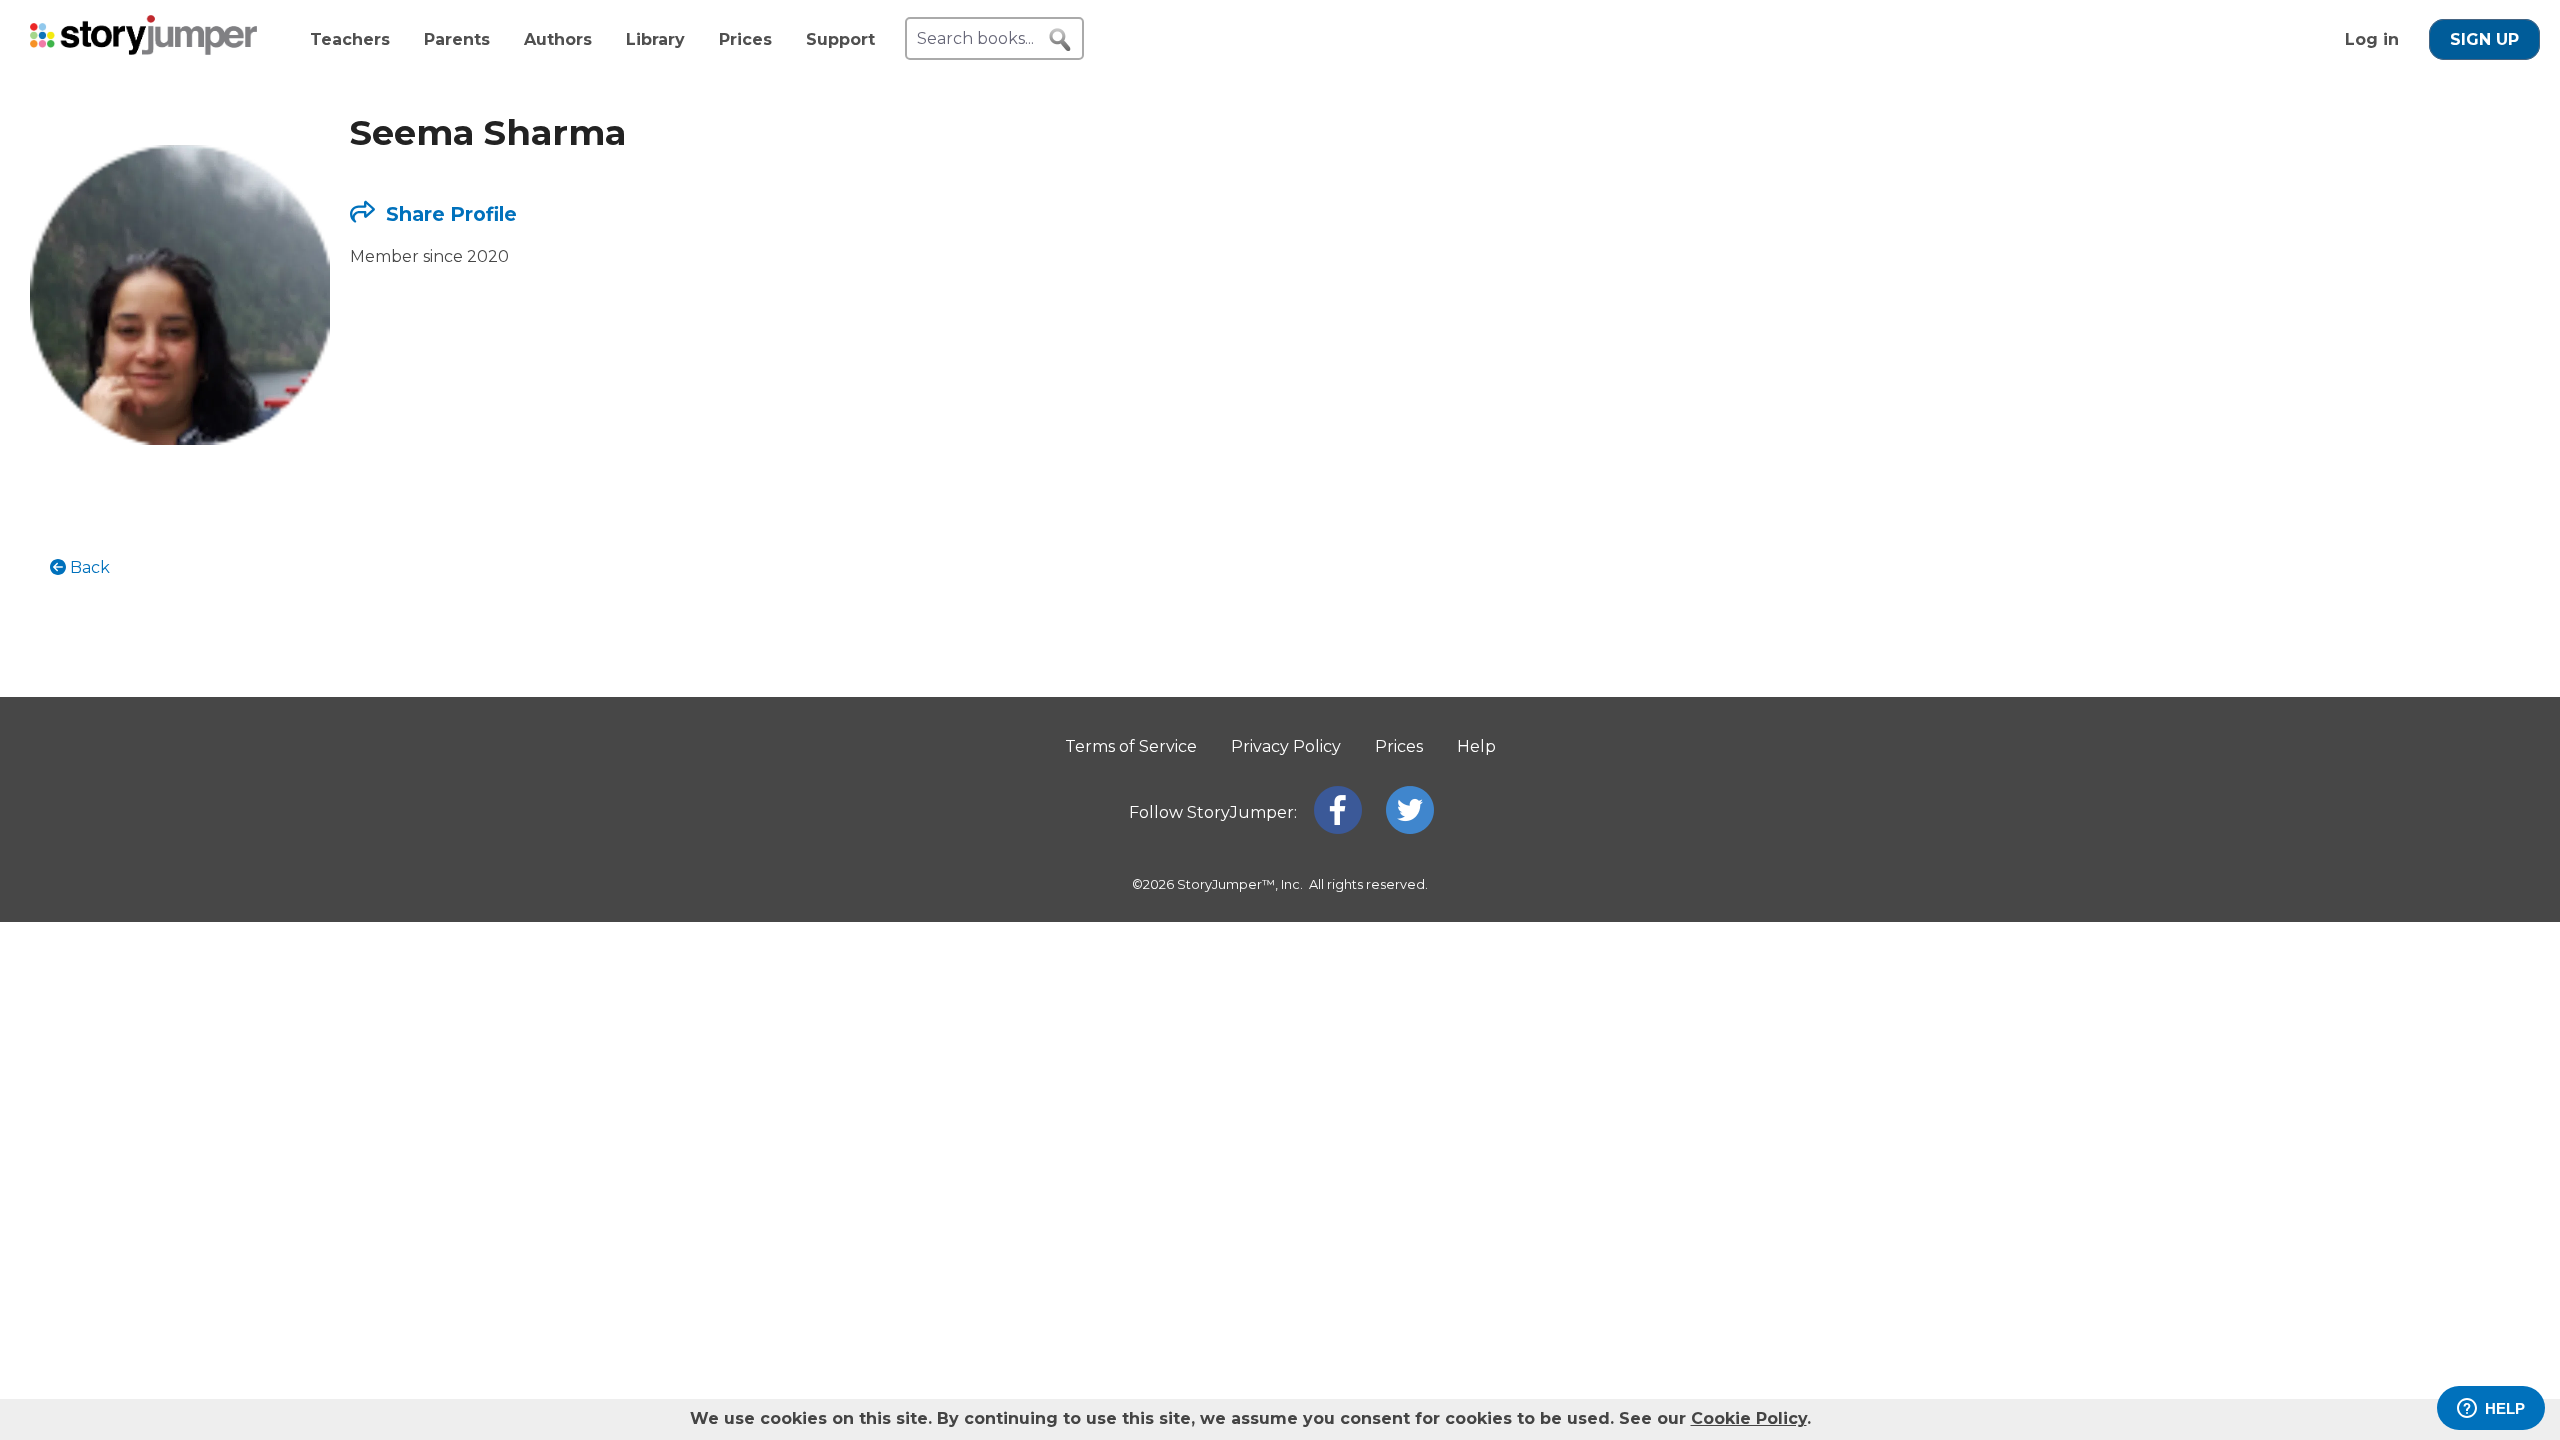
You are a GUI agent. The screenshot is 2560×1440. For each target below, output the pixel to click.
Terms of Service (1131, 746)
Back (88, 567)
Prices (745, 39)
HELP (2505, 1408)
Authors (558, 39)
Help (1476, 746)
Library (655, 39)
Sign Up (2484, 39)
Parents (457, 39)
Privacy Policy (1286, 746)
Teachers (350, 39)
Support (840, 39)
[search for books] (1060, 40)
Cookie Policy (1749, 1418)
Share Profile (449, 214)
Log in (2372, 39)
